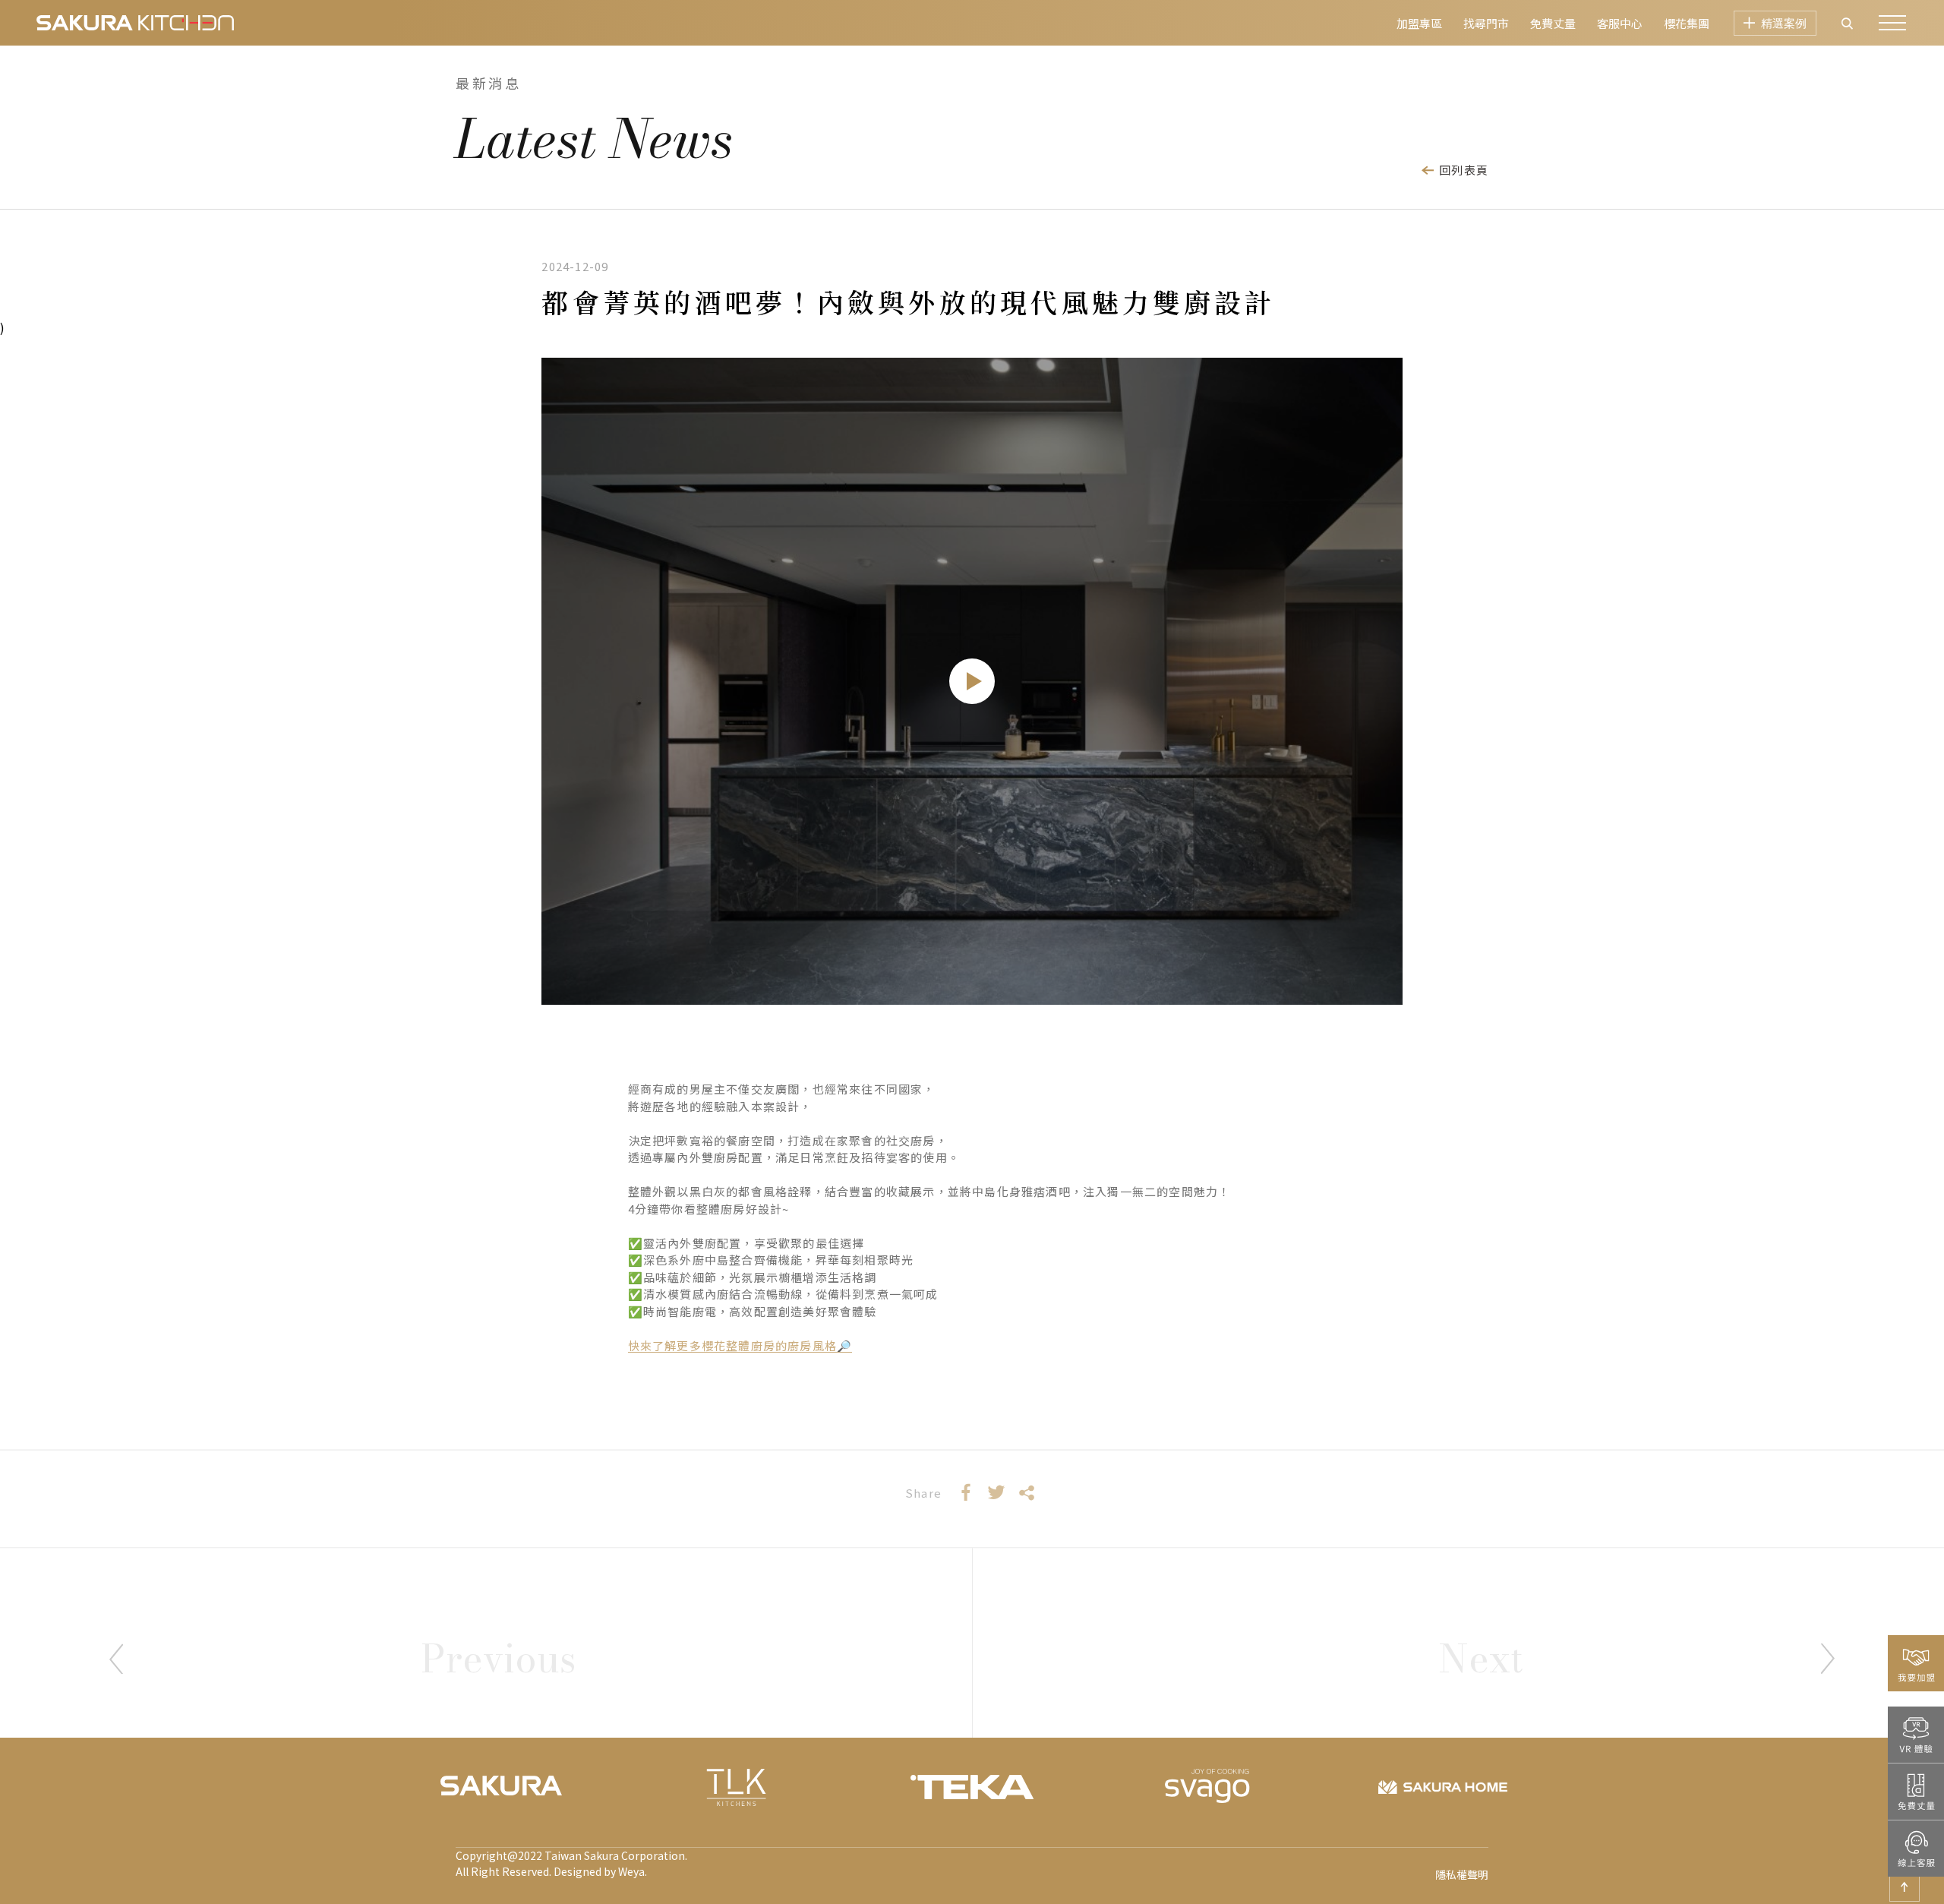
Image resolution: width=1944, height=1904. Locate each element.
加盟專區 (1419, 23)
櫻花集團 (1687, 23)
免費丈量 (1553, 23)
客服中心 (1620, 23)
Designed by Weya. (600, 1871)
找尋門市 (1486, 23)
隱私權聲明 (1462, 1876)
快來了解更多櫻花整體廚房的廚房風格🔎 (740, 1345)
